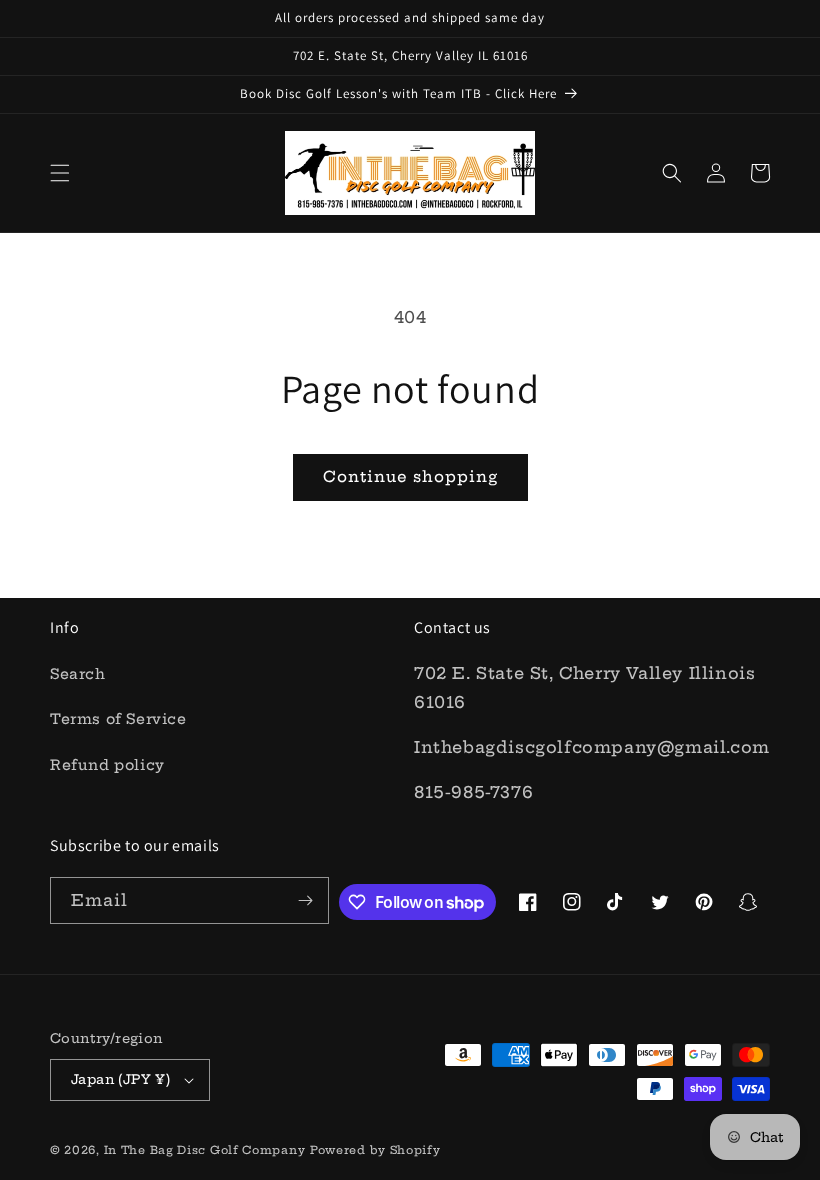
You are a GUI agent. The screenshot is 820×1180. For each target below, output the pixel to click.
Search (78, 674)
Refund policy (107, 765)
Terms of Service (118, 719)
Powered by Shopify (375, 1150)
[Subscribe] (306, 900)
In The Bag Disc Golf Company (205, 1150)
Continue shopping (410, 476)
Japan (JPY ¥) (120, 1079)
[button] (60, 173)
